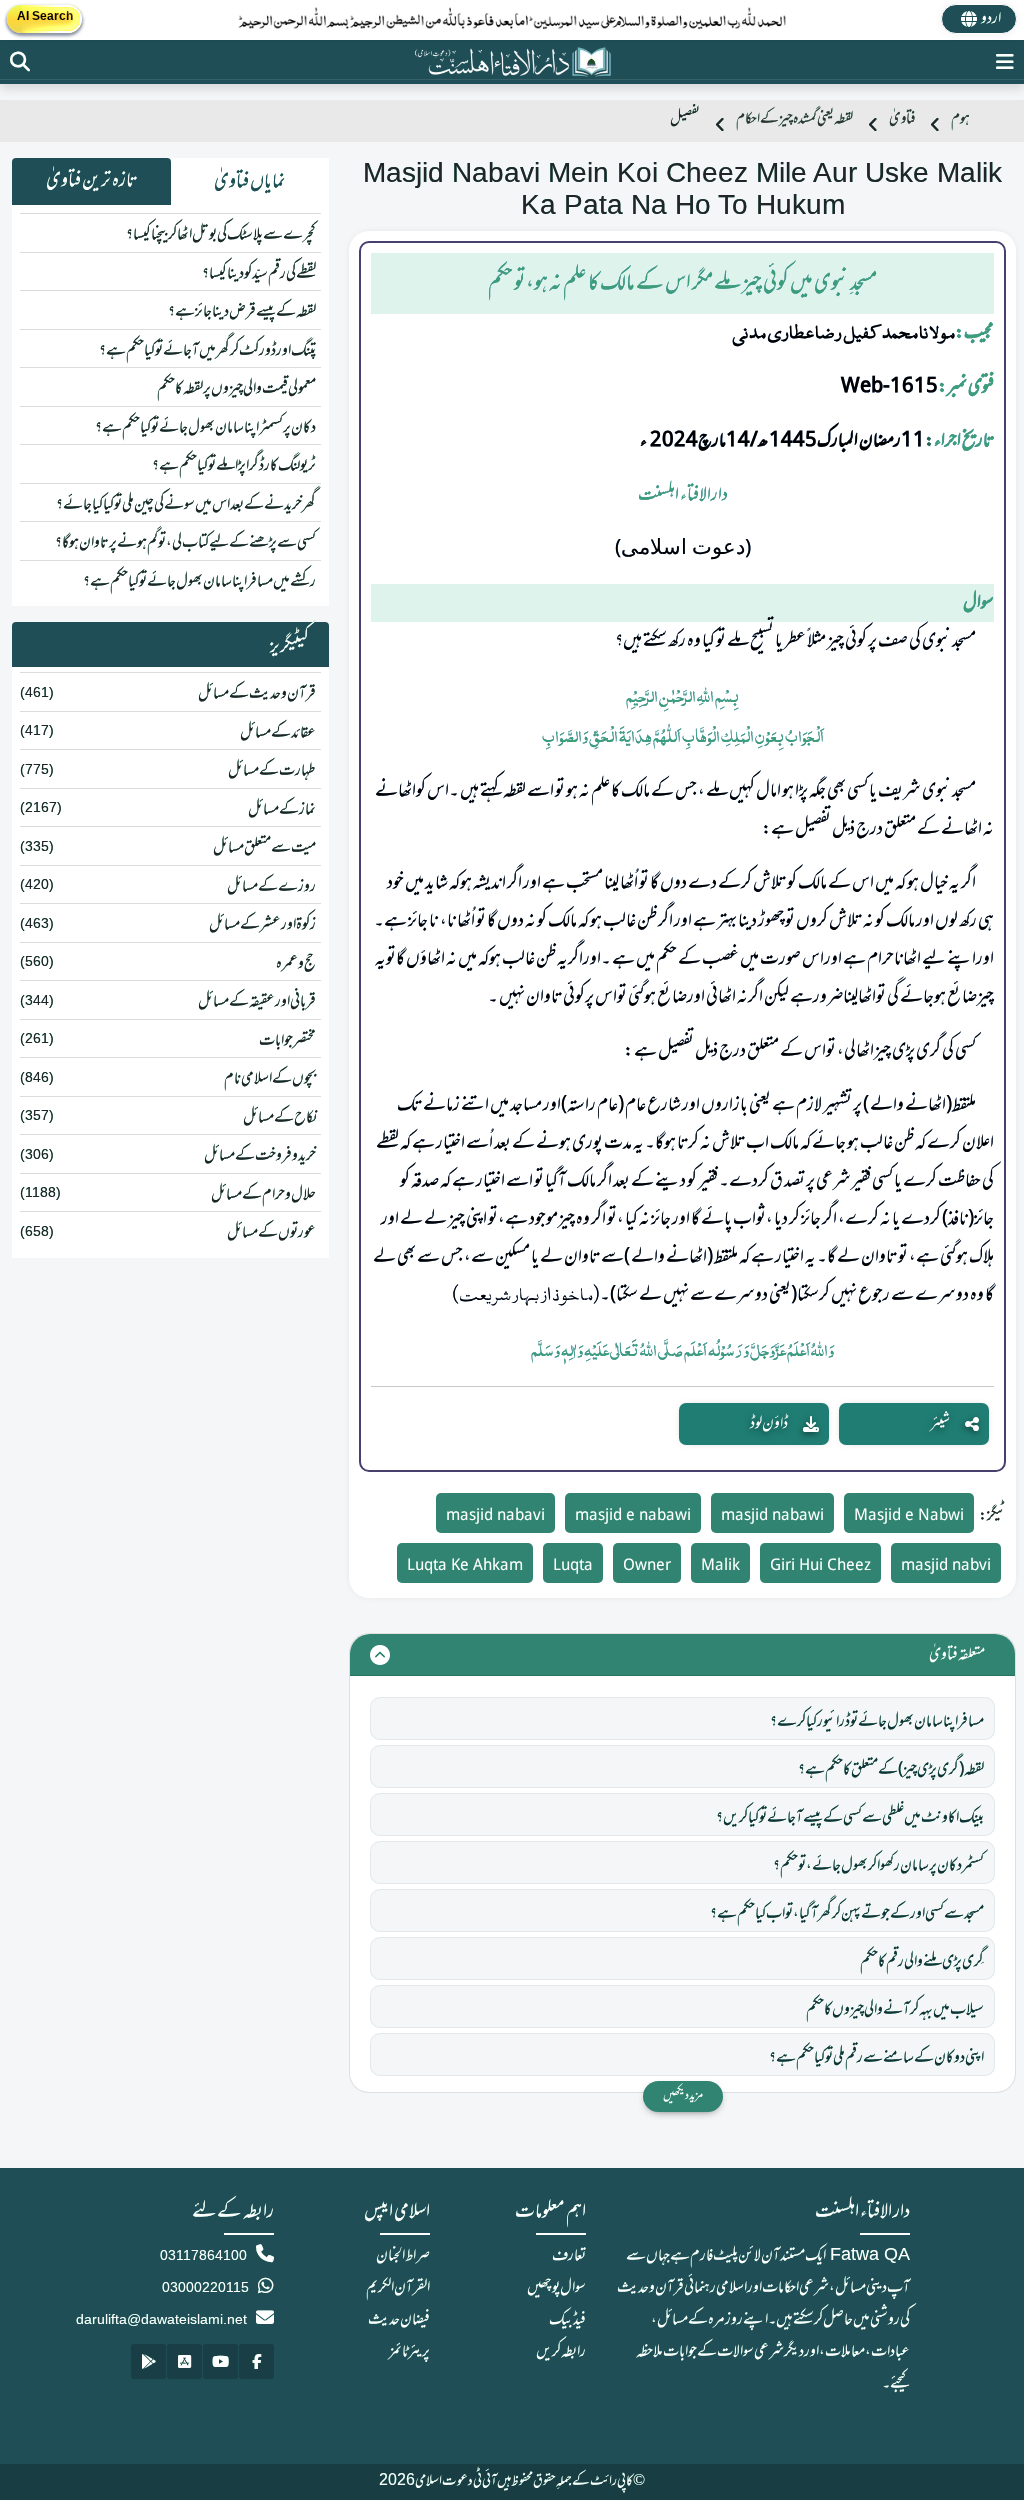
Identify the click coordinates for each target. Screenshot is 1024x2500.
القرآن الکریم (398, 2288)
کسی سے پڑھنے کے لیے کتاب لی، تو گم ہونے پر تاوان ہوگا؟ (185, 543)
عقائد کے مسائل (278, 733)
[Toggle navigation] (1005, 61)
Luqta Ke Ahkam (465, 1566)
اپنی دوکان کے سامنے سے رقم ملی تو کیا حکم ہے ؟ (876, 2058)
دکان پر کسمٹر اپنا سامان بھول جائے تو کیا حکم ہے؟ (205, 428)
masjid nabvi (946, 1566)
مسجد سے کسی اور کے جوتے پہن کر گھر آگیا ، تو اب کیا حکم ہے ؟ (847, 1914)
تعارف (569, 2256)
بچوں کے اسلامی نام (270, 1079)
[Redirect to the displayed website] (20, 61)
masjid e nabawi (633, 1516)
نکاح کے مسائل (279, 1118)
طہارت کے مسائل (272, 771)
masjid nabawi (772, 1516)
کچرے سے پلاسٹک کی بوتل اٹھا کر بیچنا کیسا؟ (221, 235)
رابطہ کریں (561, 2352)
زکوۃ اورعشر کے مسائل (262, 925)
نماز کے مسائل (282, 810)
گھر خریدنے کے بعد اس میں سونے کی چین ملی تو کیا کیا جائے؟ (186, 505)
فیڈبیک (567, 2320)
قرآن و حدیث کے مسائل (257, 694)
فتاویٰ (902, 119)
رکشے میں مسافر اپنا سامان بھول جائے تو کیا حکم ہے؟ (199, 582)
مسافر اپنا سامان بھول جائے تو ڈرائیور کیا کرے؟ (877, 1722)
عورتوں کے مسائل (271, 1233)
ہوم (960, 119)
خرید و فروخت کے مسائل (260, 1156)
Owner (647, 1566)
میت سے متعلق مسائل (264, 848)
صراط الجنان (403, 2256)
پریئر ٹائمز (409, 2352)
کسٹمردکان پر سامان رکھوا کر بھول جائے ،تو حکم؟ (878, 1866)
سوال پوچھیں (556, 2288)
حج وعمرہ (296, 964)
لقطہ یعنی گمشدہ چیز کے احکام (794, 119)
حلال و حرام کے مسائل (263, 1195)
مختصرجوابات (287, 1041)
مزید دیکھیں (683, 2096)
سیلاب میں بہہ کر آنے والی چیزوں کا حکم (895, 2010)
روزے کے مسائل (271, 887)
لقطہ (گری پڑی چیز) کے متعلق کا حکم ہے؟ (891, 1770)
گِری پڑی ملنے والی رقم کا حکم (922, 1962)
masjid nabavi (495, 1516)
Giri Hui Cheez (820, 1566)
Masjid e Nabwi (909, 1516)
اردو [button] (991, 19)
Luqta (573, 1566)
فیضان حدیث (399, 2320)
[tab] (250, 182)
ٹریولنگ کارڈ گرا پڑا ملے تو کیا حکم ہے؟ (234, 466)
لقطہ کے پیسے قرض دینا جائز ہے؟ (242, 312)
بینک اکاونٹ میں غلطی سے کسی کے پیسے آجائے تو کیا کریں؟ (850, 1818)
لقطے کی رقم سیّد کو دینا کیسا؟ (259, 274)
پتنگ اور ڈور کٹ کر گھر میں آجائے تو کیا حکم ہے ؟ (207, 351)
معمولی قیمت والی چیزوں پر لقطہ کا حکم (236, 389)
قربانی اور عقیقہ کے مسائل (257, 1002)
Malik (720, 1566)
